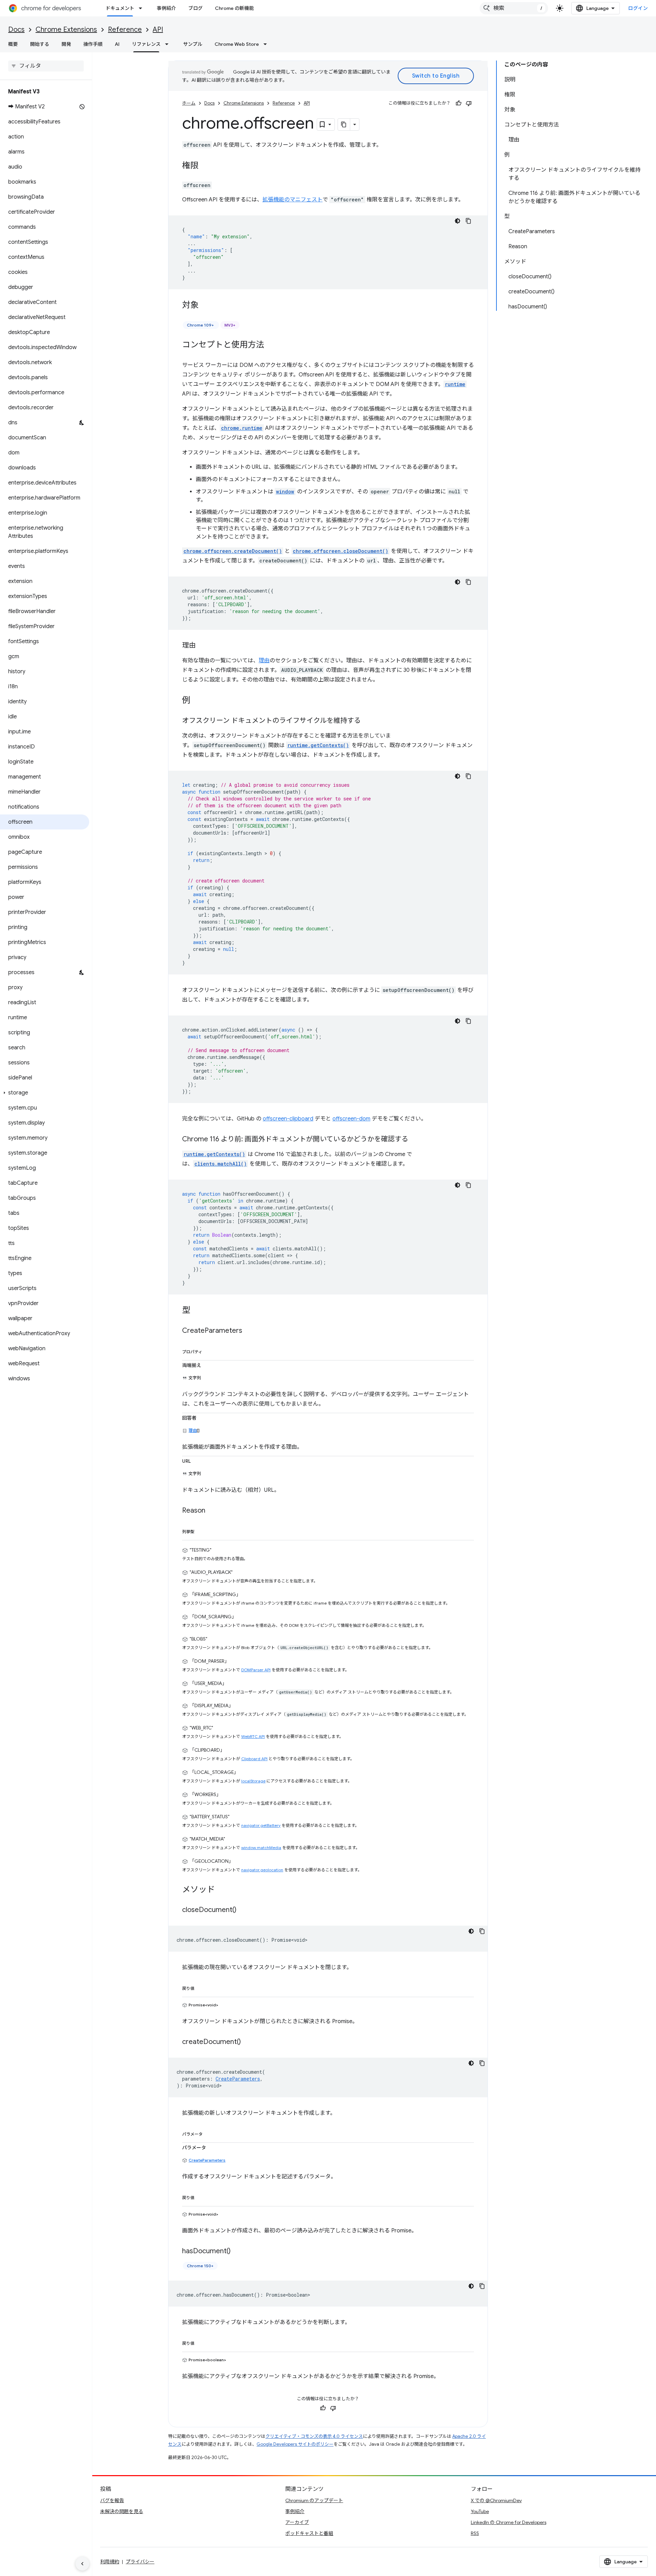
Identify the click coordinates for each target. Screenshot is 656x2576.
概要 (13, 44)
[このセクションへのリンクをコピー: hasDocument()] (237, 2252)
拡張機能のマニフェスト (292, 200)
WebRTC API (253, 1736)
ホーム (189, 103)
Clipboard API (254, 1759)
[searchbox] (46, 66)
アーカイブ (297, 2522)
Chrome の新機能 (234, 8)
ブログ (195, 8)
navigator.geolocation (262, 1870)
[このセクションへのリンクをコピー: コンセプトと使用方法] (271, 345)
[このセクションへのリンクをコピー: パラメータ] (209, 2133)
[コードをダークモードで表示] (457, 221)
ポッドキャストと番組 (309, 2533)
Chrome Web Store (237, 44)
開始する (40, 44)
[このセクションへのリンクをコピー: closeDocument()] (243, 1910)
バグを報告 (112, 2500)
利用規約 (110, 2562)
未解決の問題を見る (122, 2511)
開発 (66, 44)
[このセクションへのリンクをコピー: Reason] (212, 1511)
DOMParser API (256, 1670)
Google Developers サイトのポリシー (295, 2444)
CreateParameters (207, 2160)
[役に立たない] (469, 103)
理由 (264, 661)
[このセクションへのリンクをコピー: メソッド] (222, 1890)
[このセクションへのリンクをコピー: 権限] (205, 166)
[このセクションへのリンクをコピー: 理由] (203, 646)
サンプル (193, 44)
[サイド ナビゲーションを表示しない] (82, 2564)
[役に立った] (459, 103)
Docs (16, 30)
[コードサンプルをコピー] (468, 221)
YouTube (480, 2511)
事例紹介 (166, 8)
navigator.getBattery (261, 1825)
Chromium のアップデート (314, 2500)
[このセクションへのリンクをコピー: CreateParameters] (249, 1331)
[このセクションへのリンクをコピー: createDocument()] (248, 2042)
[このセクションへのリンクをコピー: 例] (197, 701)
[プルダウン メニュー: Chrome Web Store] (267, 44)
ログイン (638, 8)
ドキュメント (120, 8)
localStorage (253, 1781)
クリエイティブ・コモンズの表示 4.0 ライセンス (314, 2436)
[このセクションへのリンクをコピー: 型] (197, 1311)
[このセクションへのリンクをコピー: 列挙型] (201, 1530)
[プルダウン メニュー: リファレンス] (169, 44)
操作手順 (93, 44)
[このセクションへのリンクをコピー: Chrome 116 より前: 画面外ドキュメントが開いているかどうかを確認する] (415, 1140)
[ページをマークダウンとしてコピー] (344, 124)
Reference (125, 30)
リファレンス (146, 44)
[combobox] (514, 8)
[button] (45, 1093)
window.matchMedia (261, 1848)
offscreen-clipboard (288, 1119)
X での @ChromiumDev (496, 2500)
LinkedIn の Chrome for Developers (509, 2522)
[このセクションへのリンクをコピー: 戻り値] (201, 1987)
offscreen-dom (351, 1119)
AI (117, 44)
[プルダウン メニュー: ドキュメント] (142, 8)
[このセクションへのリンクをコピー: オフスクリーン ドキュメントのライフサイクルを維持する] (368, 721)
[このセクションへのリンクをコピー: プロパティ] (209, 1351)
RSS (475, 2533)
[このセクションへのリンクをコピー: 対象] (205, 306)
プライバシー (140, 2562)
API (158, 30)
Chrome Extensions (66, 30)
